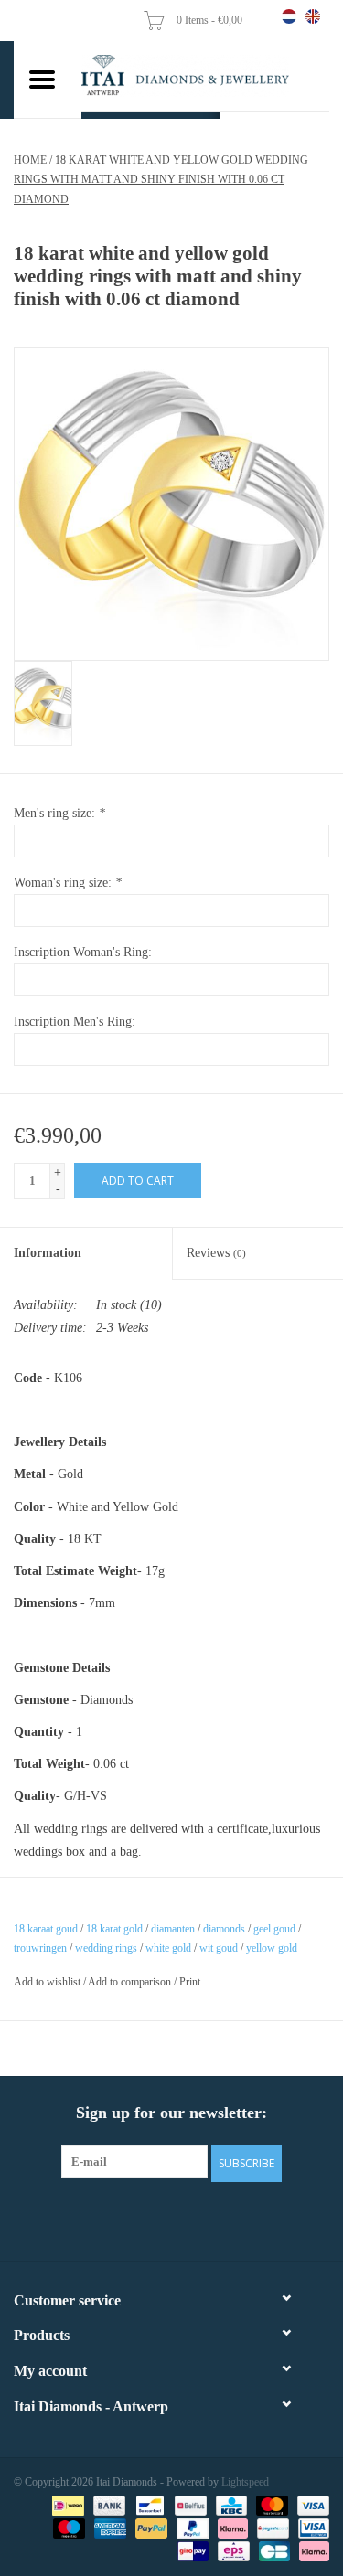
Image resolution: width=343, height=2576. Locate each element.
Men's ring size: (59, 813)
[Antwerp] (205, 75)
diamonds (224, 1929)
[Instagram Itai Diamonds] (188, 2219)
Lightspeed (245, 2482)
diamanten (173, 1929)
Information (48, 1253)
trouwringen (40, 1948)
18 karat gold (114, 1929)
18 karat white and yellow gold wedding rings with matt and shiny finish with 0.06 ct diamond (161, 180)
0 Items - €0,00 (211, 20)
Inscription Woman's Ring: (83, 952)
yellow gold (272, 1948)
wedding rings (106, 1948)
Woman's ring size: (68, 883)
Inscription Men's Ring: (75, 1022)
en (313, 16)
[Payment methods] (66, 2505)
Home (30, 160)
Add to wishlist (47, 1982)
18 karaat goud (46, 1929)
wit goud (219, 1948)
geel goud (274, 1929)
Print (190, 1982)
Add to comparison (131, 1982)
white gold (168, 1948)
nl (289, 16)
